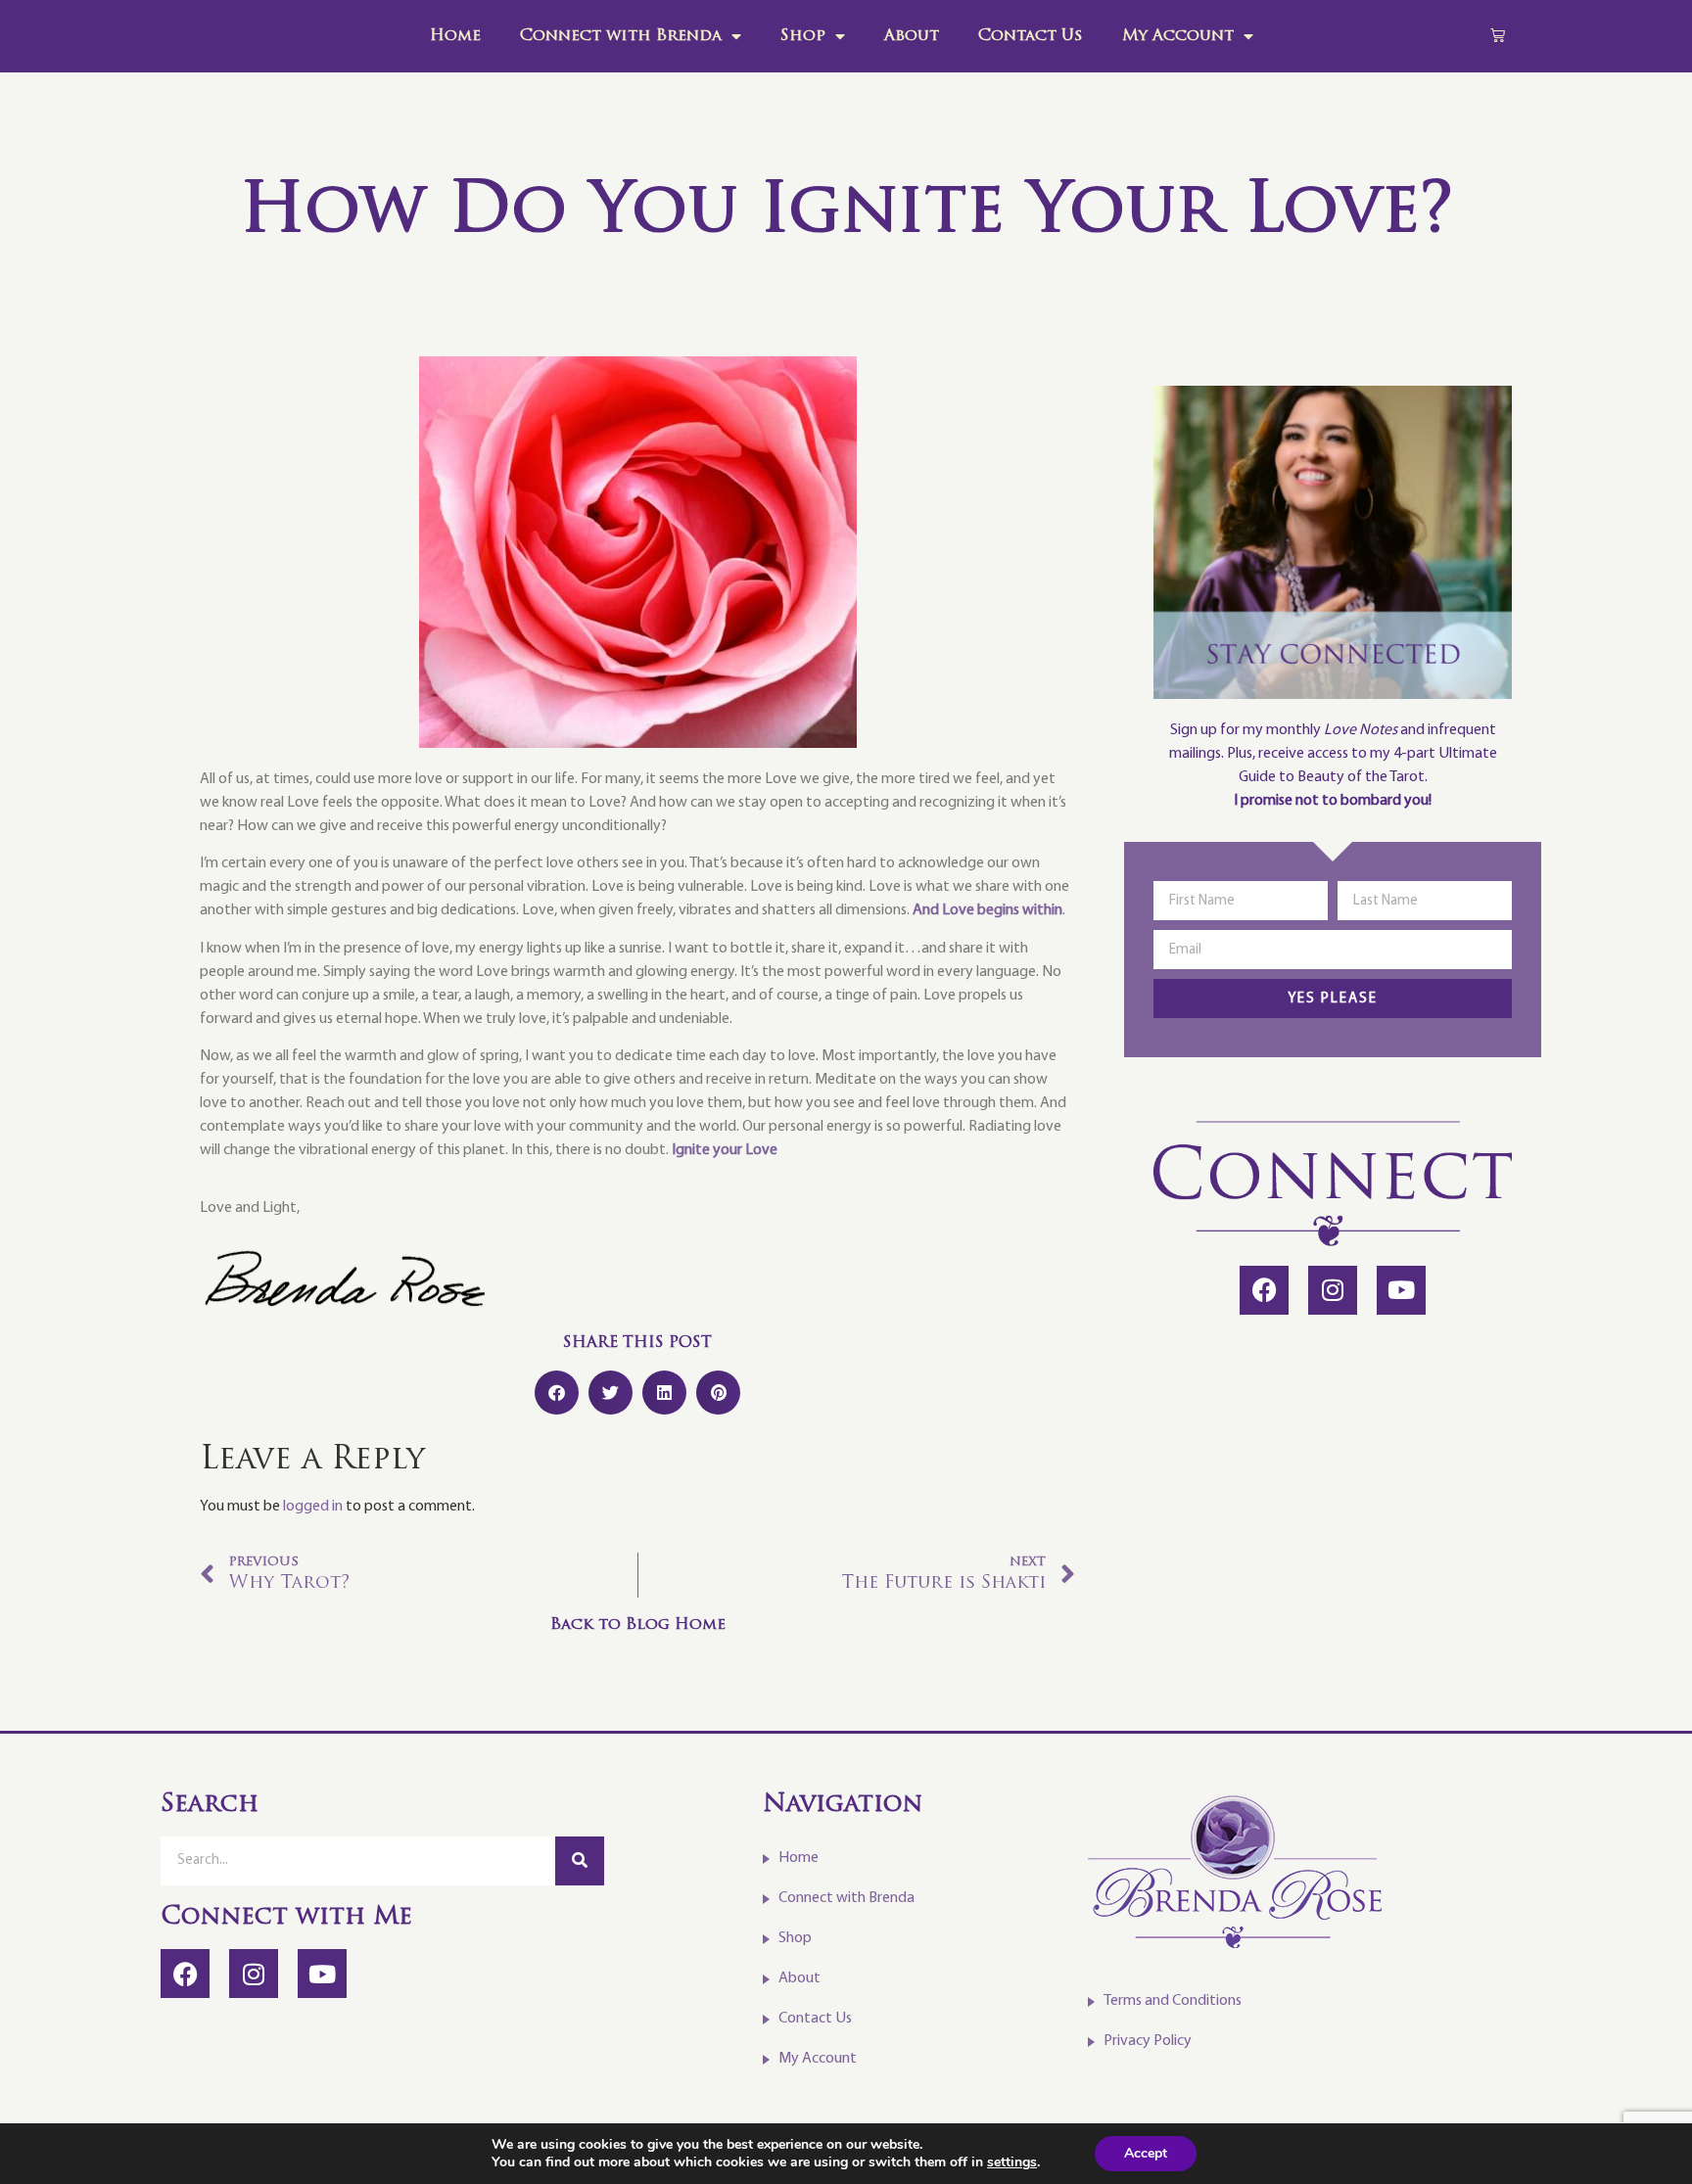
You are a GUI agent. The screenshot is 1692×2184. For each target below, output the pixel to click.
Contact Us (1031, 36)
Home (455, 36)
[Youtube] (1401, 1290)
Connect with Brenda (621, 36)
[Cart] (1498, 35)
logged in (313, 1507)
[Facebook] (1264, 1290)
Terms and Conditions (1173, 2001)
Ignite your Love (725, 1150)
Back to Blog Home (638, 1625)
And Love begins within (987, 910)
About (912, 36)
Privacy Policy (1148, 2041)
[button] (557, 1393)
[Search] (580, 1861)
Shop (803, 36)
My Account (1178, 36)
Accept (1146, 2153)
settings (1012, 2162)
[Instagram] (1333, 1290)
